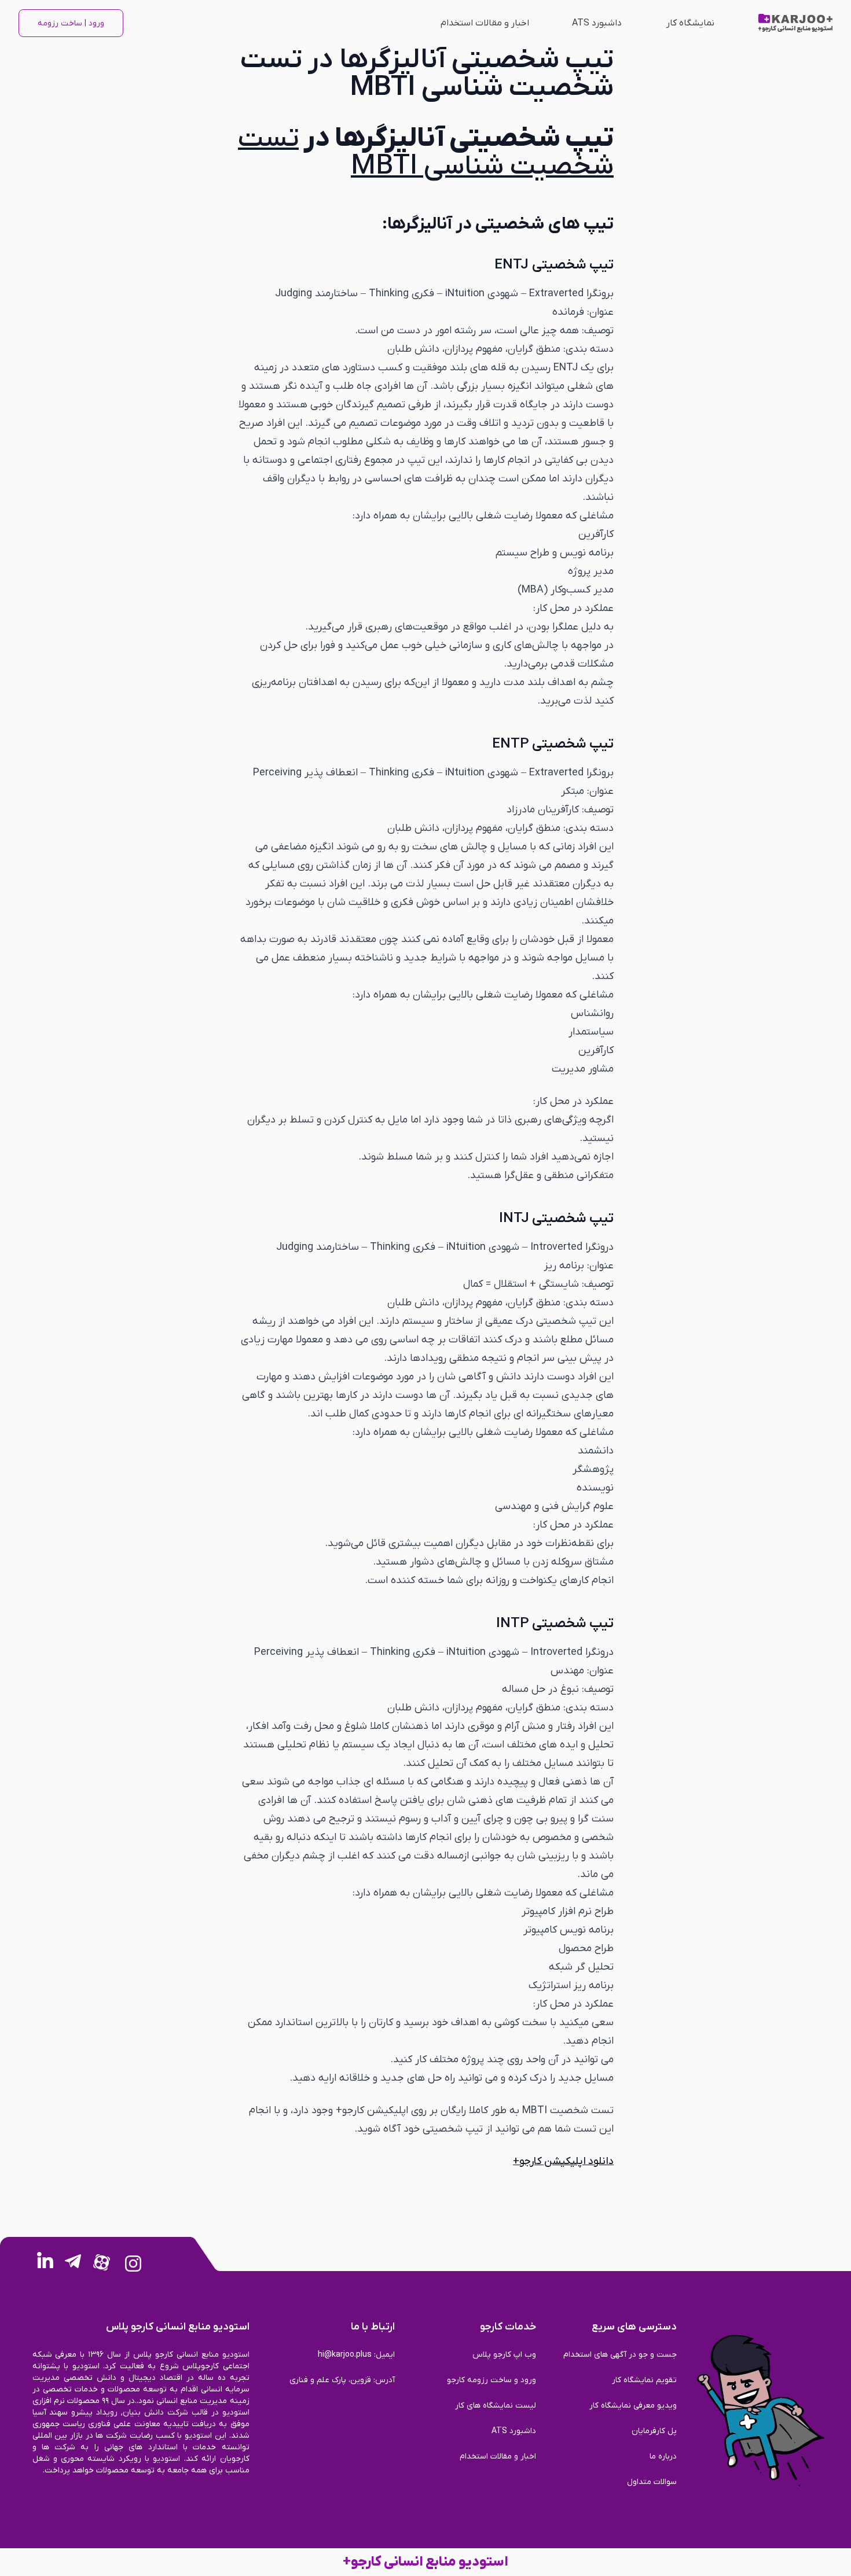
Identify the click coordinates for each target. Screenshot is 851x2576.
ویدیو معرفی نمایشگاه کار (633, 2406)
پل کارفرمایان (654, 2431)
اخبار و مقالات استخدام (485, 23)
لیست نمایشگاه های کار (496, 2406)
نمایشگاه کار (690, 23)
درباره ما (663, 2457)
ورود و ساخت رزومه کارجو (491, 2380)
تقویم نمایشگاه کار (644, 2380)
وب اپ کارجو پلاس (504, 2355)
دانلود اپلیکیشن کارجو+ (563, 2161)
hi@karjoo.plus (345, 2355)
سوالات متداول (652, 2482)
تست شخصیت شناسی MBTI (426, 153)
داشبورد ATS (597, 23)
